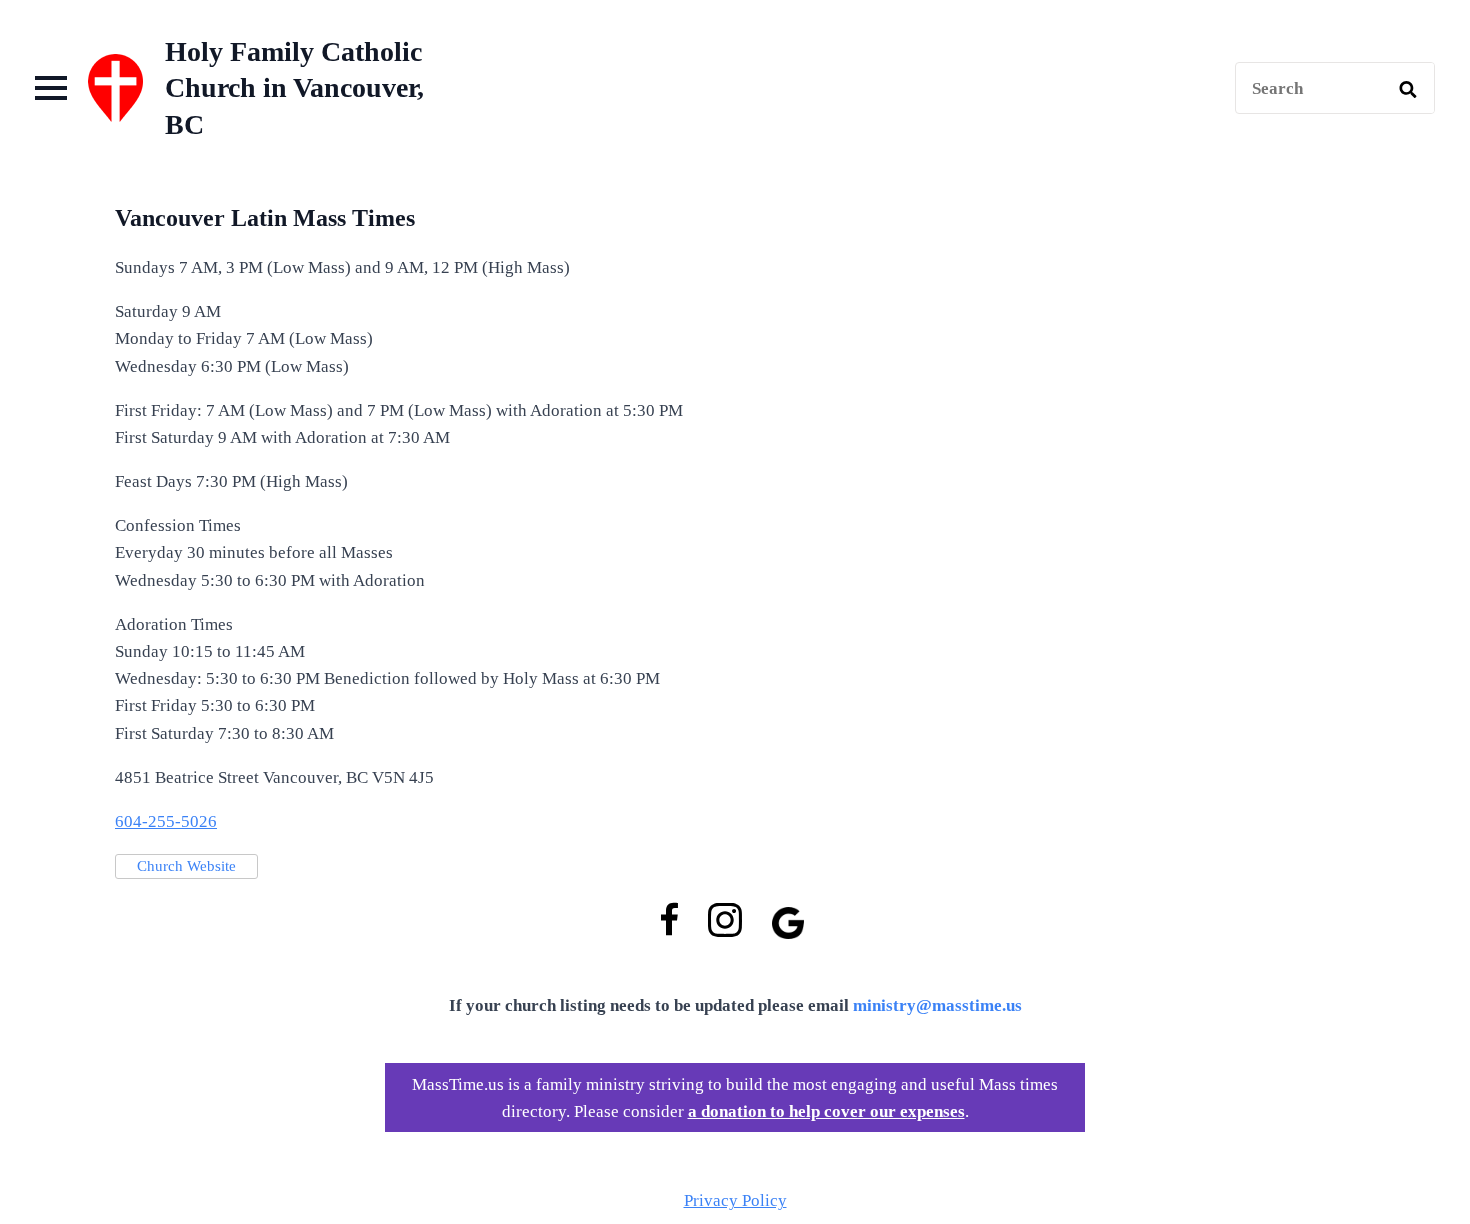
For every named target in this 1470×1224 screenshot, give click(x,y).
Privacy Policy (735, 1200)
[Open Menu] (51, 88)
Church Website (186, 866)
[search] (1408, 89)
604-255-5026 (166, 821)
